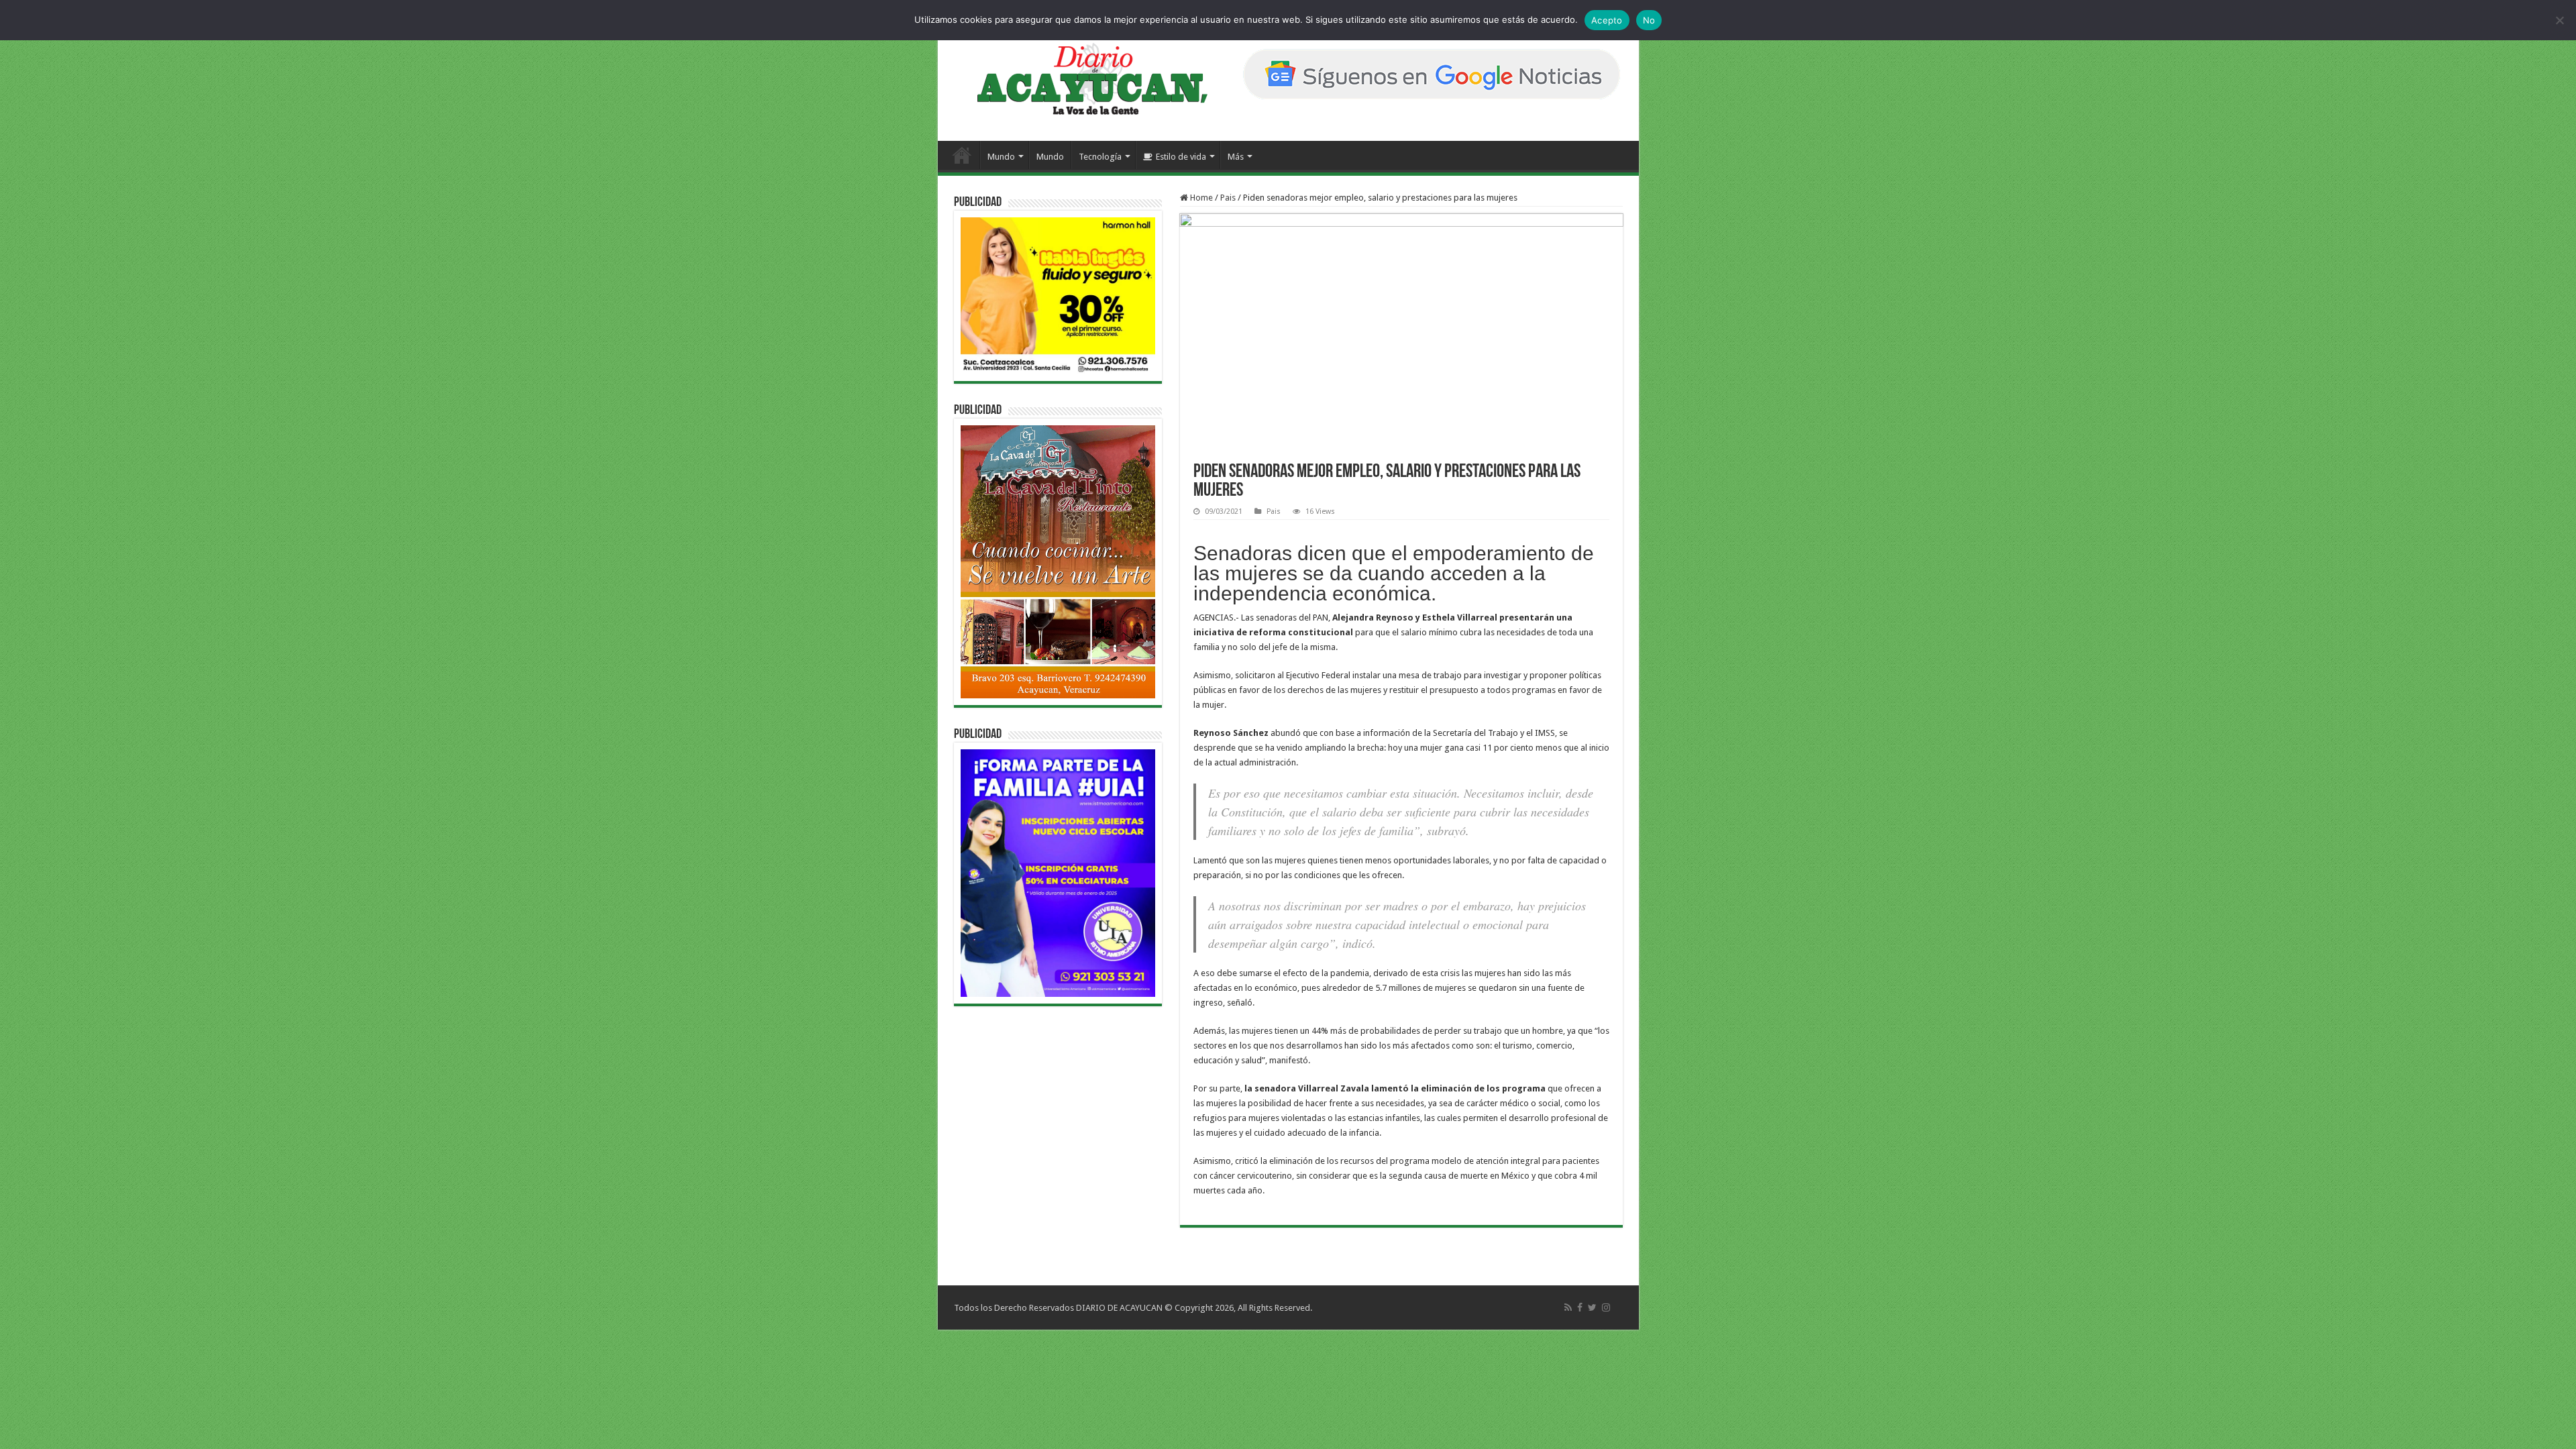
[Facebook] (1580, 1307)
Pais (1228, 198)
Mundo (1001, 157)
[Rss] (1568, 1307)
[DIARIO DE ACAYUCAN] (1081, 79)
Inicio (962, 155)
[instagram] (1606, 1307)
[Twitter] (1592, 1307)
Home (1200, 198)
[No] (2559, 20)
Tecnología (1100, 157)
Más (1236, 157)
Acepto (1607, 20)
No (1649, 20)
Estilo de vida (1181, 157)
